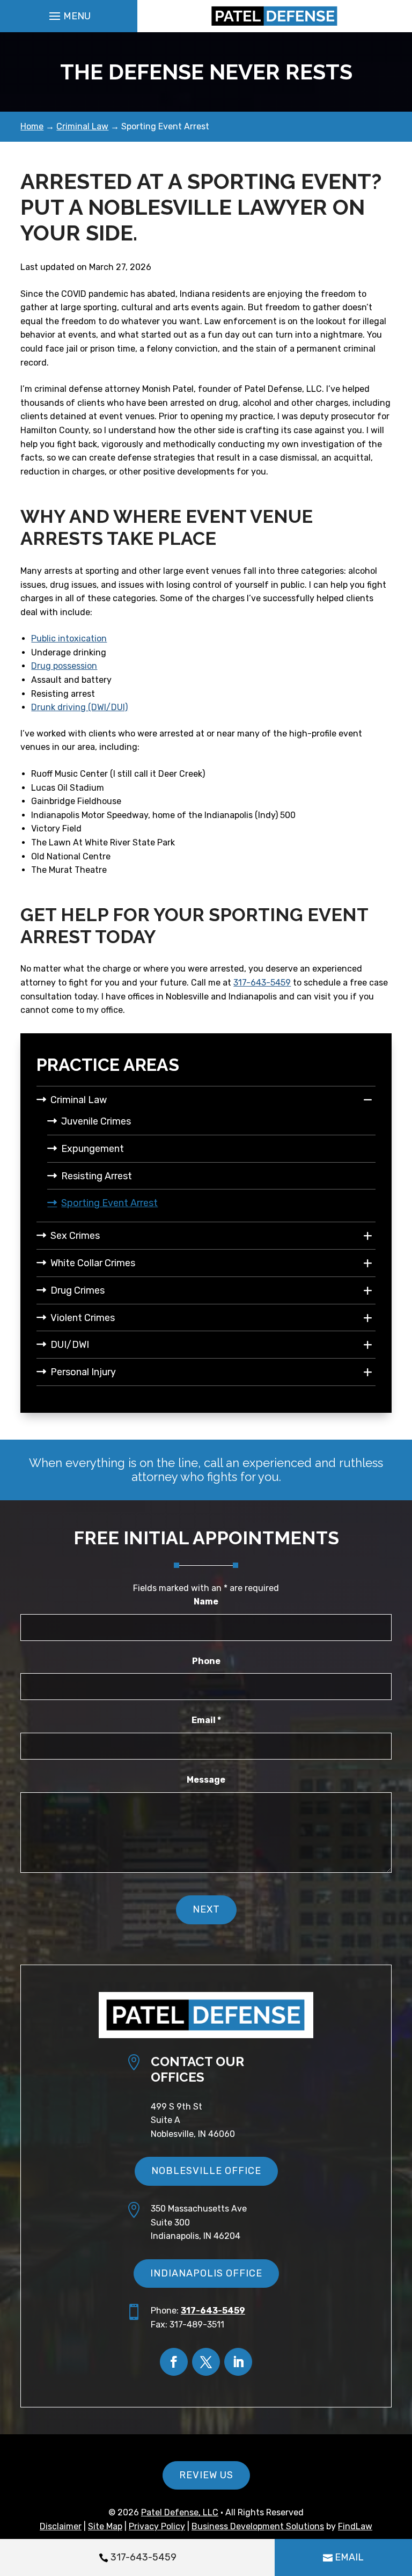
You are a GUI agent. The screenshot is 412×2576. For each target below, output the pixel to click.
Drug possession (64, 666)
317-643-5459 (144, 2557)
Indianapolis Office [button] (206, 2273)
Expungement (93, 1149)
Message (206, 1780)
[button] (68, 16)
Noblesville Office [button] (206, 2171)
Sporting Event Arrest (109, 1203)
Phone (206, 1661)
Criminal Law (79, 1100)
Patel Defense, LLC (180, 2512)
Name (206, 1601)
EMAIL (349, 2557)
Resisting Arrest (97, 1176)
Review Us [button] (206, 2475)
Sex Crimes (75, 1236)
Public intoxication (69, 638)
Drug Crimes (78, 1290)
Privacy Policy (157, 2526)
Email (206, 1720)
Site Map (105, 2526)
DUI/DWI (70, 1345)
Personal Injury (83, 1372)
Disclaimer (61, 2526)
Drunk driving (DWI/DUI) (79, 707)
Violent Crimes (83, 1318)
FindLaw (355, 2526)
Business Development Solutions (258, 2526)
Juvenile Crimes (96, 1121)
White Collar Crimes (93, 1263)
